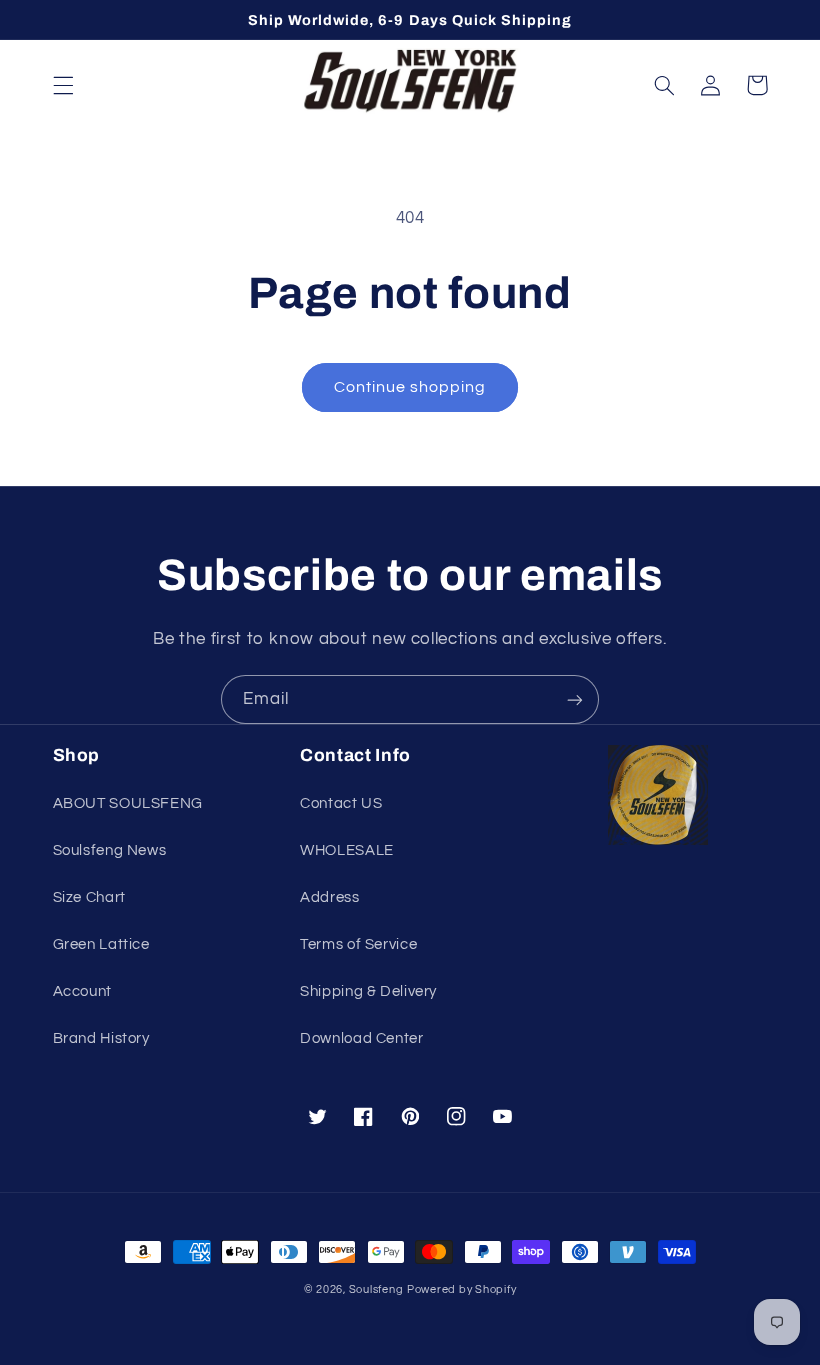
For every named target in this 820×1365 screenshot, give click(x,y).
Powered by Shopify (461, 1289)
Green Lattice (101, 944)
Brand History (101, 1038)
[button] (63, 85)
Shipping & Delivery (368, 991)
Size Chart (89, 897)
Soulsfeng (376, 1289)
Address (329, 897)
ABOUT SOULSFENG (128, 803)
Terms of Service (358, 944)
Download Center (361, 1038)
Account (82, 991)
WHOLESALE (347, 850)
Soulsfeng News (110, 850)
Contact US (341, 803)
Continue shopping (410, 387)
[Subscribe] (575, 699)
